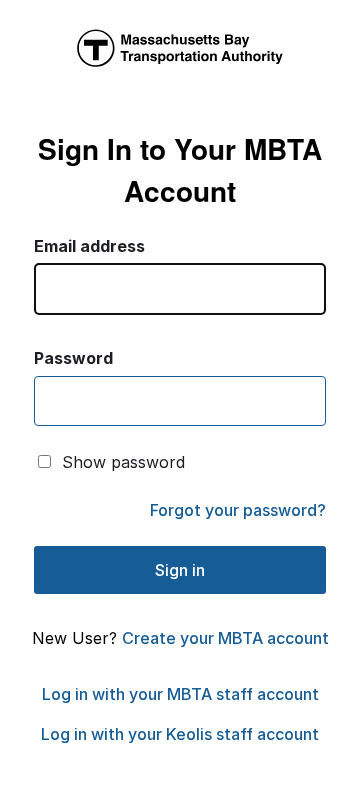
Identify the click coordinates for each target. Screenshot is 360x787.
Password (73, 358)
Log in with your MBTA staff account (180, 694)
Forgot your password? (238, 510)
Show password (123, 462)
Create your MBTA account (225, 638)
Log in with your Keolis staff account (180, 734)
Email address (89, 246)
